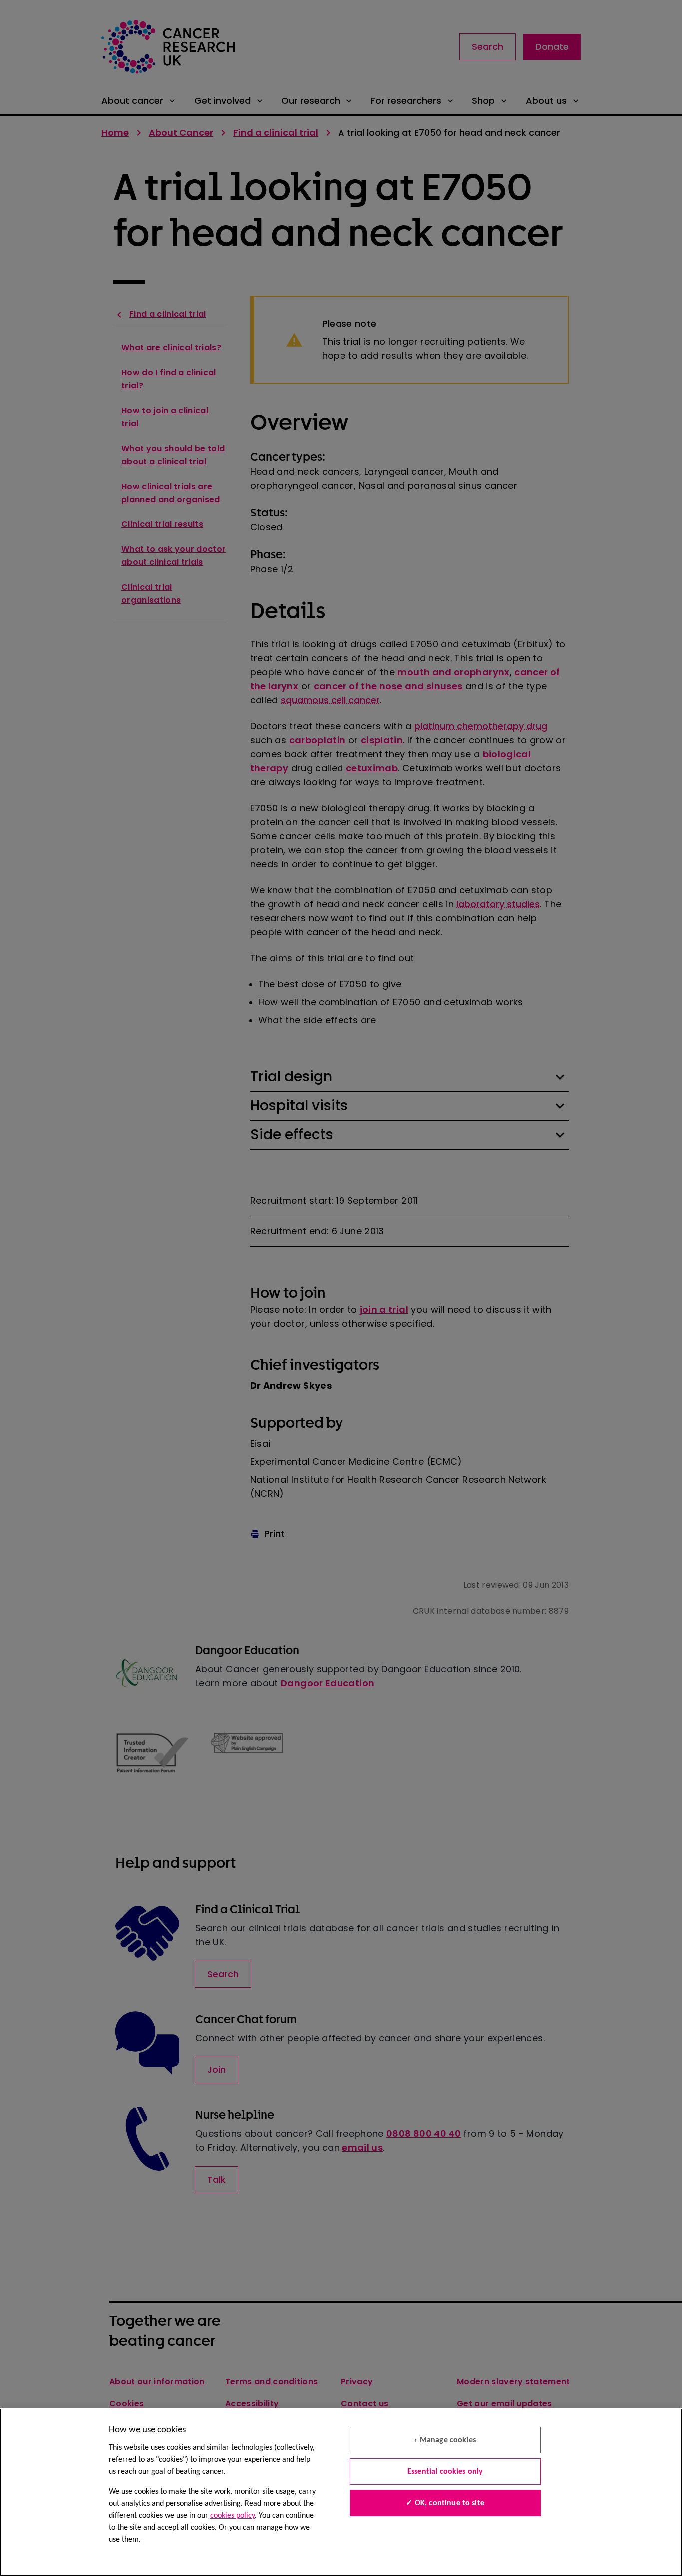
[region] (341, 2492)
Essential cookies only (445, 2472)
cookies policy (232, 2516)
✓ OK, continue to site (445, 2503)
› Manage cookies (445, 2440)
